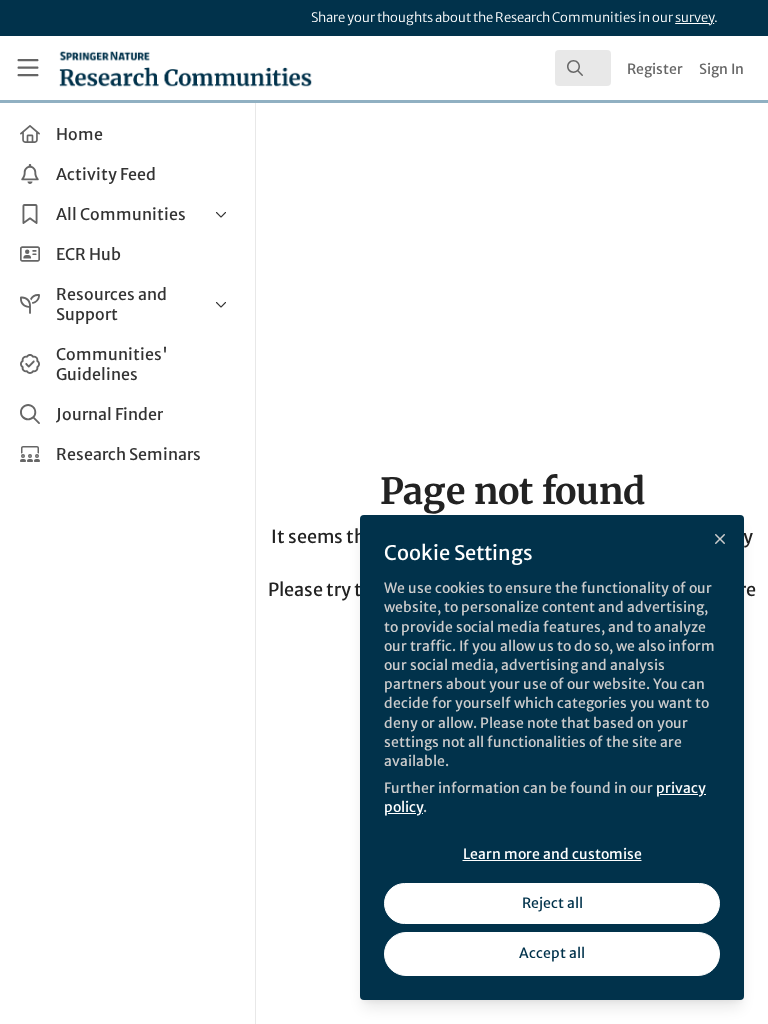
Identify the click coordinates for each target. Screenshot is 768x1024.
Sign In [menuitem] (721, 69)
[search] (583, 68)
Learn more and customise (552, 854)
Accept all (552, 953)
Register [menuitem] (655, 69)
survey (694, 17)
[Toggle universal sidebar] (28, 68)
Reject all (552, 903)
